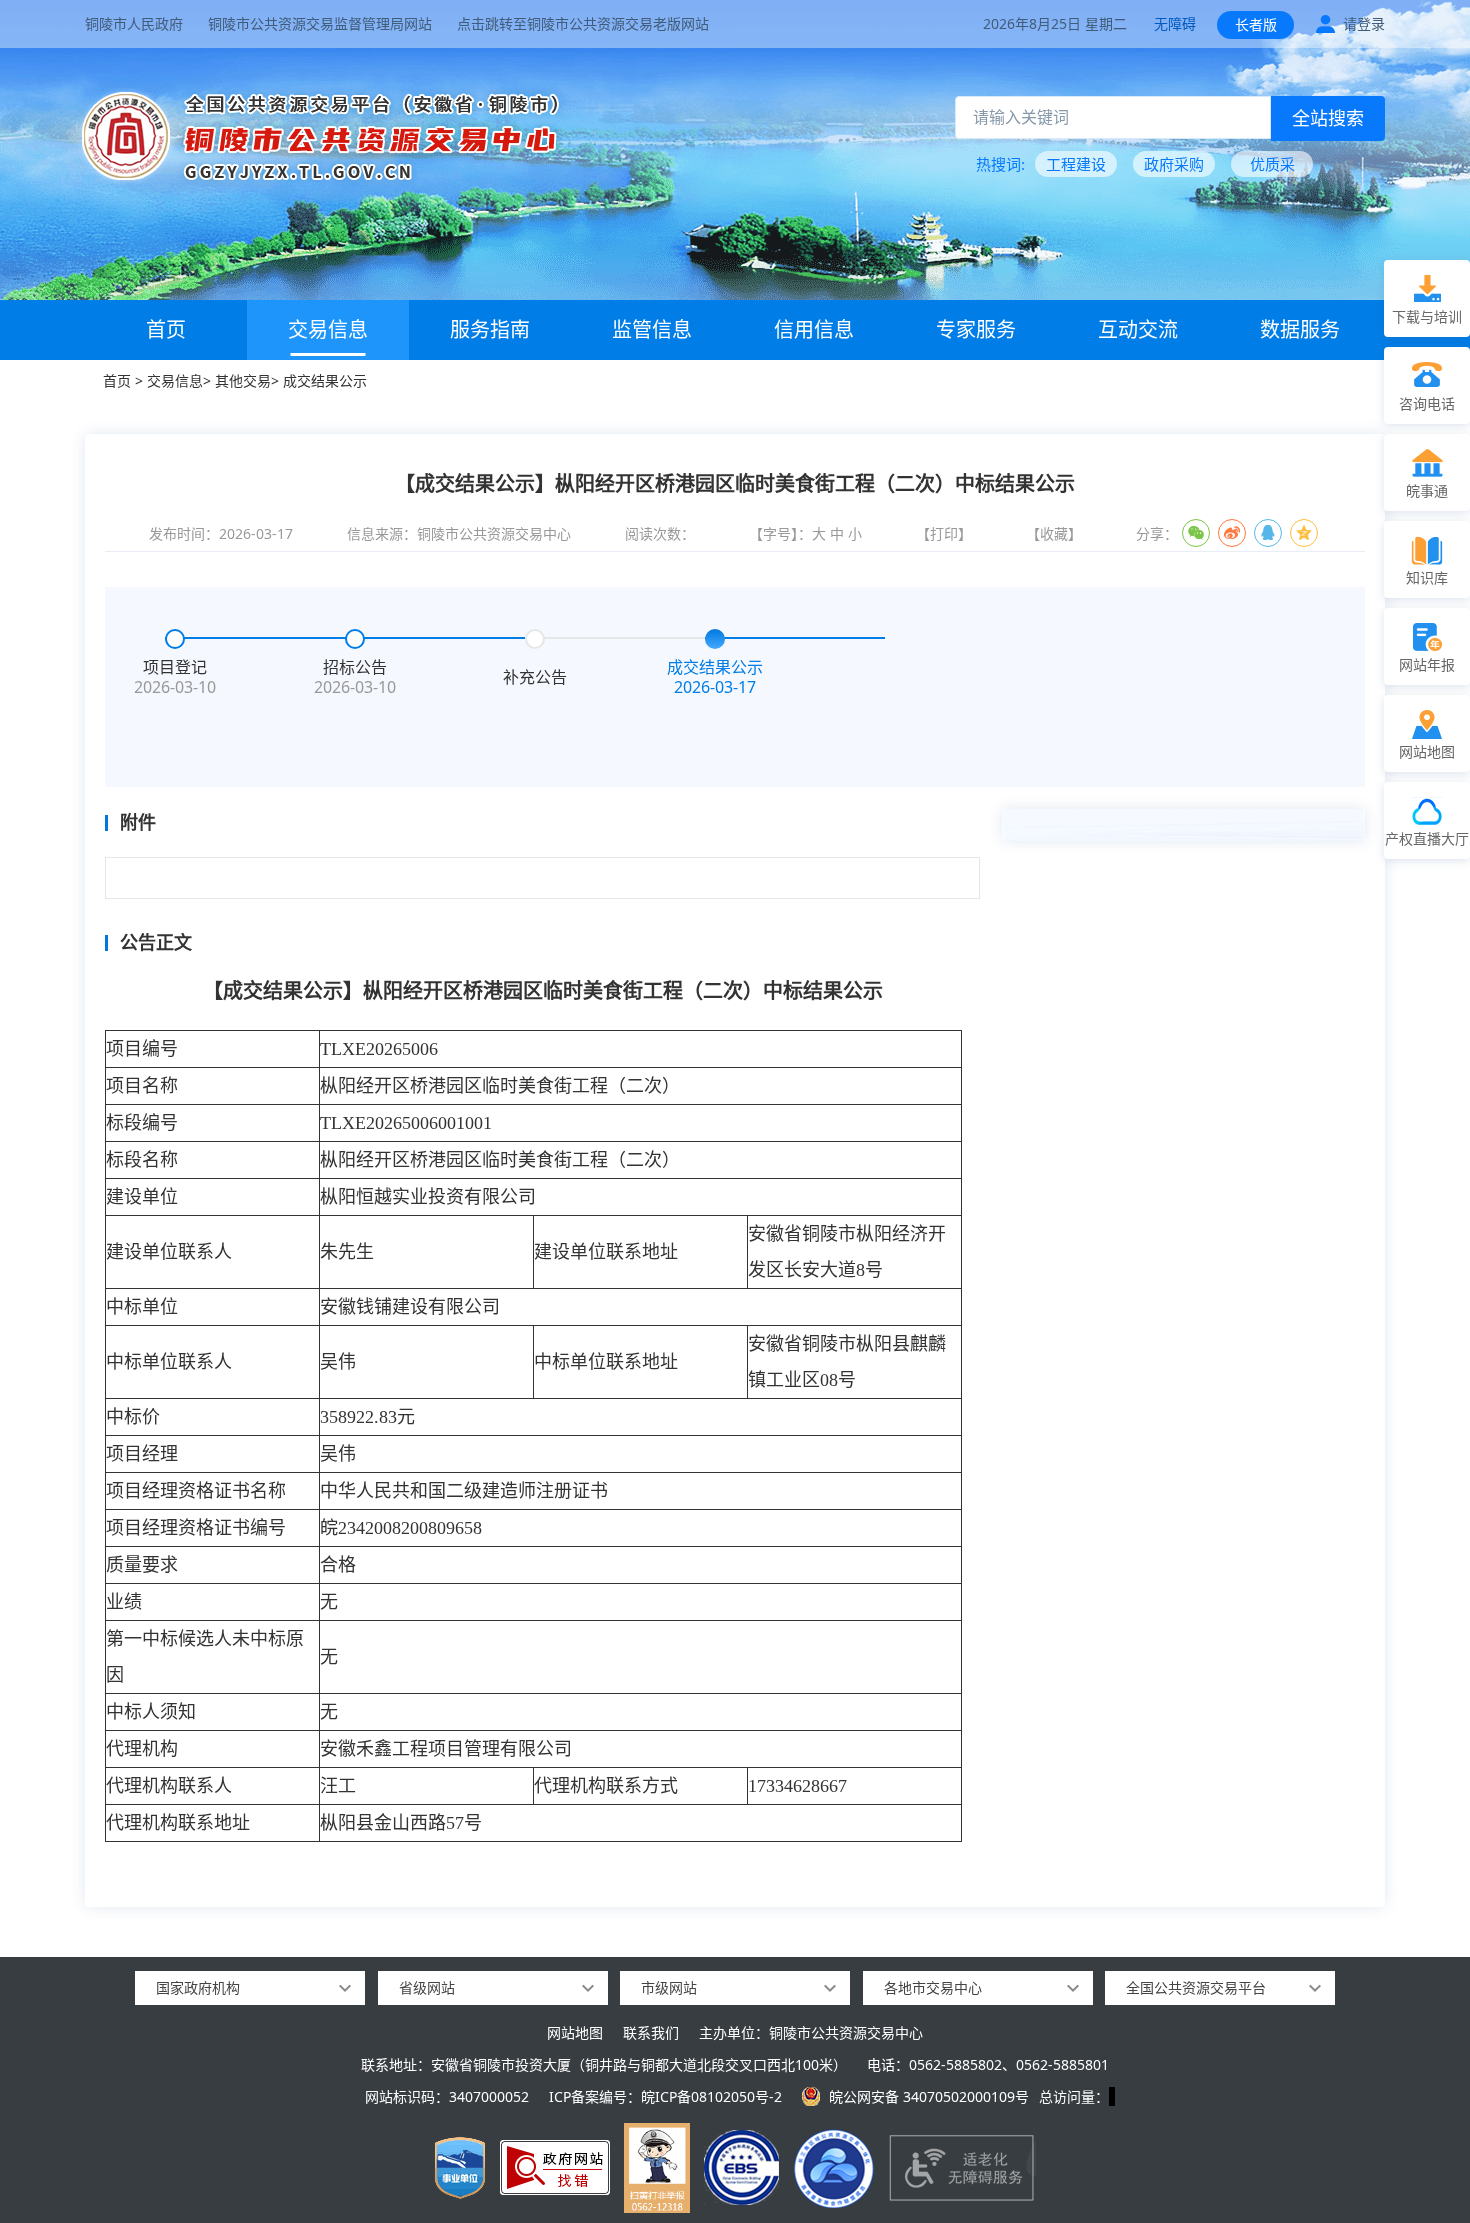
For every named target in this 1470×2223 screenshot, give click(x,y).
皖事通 (1427, 490)
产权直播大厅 (1427, 838)
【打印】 (944, 533)
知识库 (1427, 577)
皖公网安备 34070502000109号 (929, 2096)
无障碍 (1175, 23)
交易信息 (328, 329)
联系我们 (651, 2032)
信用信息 (814, 329)
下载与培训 (1427, 316)
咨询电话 (1427, 403)
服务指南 (490, 329)
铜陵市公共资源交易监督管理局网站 (320, 23)
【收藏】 (1054, 533)
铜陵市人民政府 (134, 23)
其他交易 (243, 380)
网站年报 (1427, 664)
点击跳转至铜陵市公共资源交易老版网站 (583, 23)
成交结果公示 (325, 380)
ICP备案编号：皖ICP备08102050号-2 (665, 2096)
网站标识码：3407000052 (447, 2096)
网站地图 (575, 2032)
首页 (166, 329)
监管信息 (652, 329)
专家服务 (976, 329)
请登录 (1364, 23)
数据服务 (1300, 329)
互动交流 (1138, 329)
